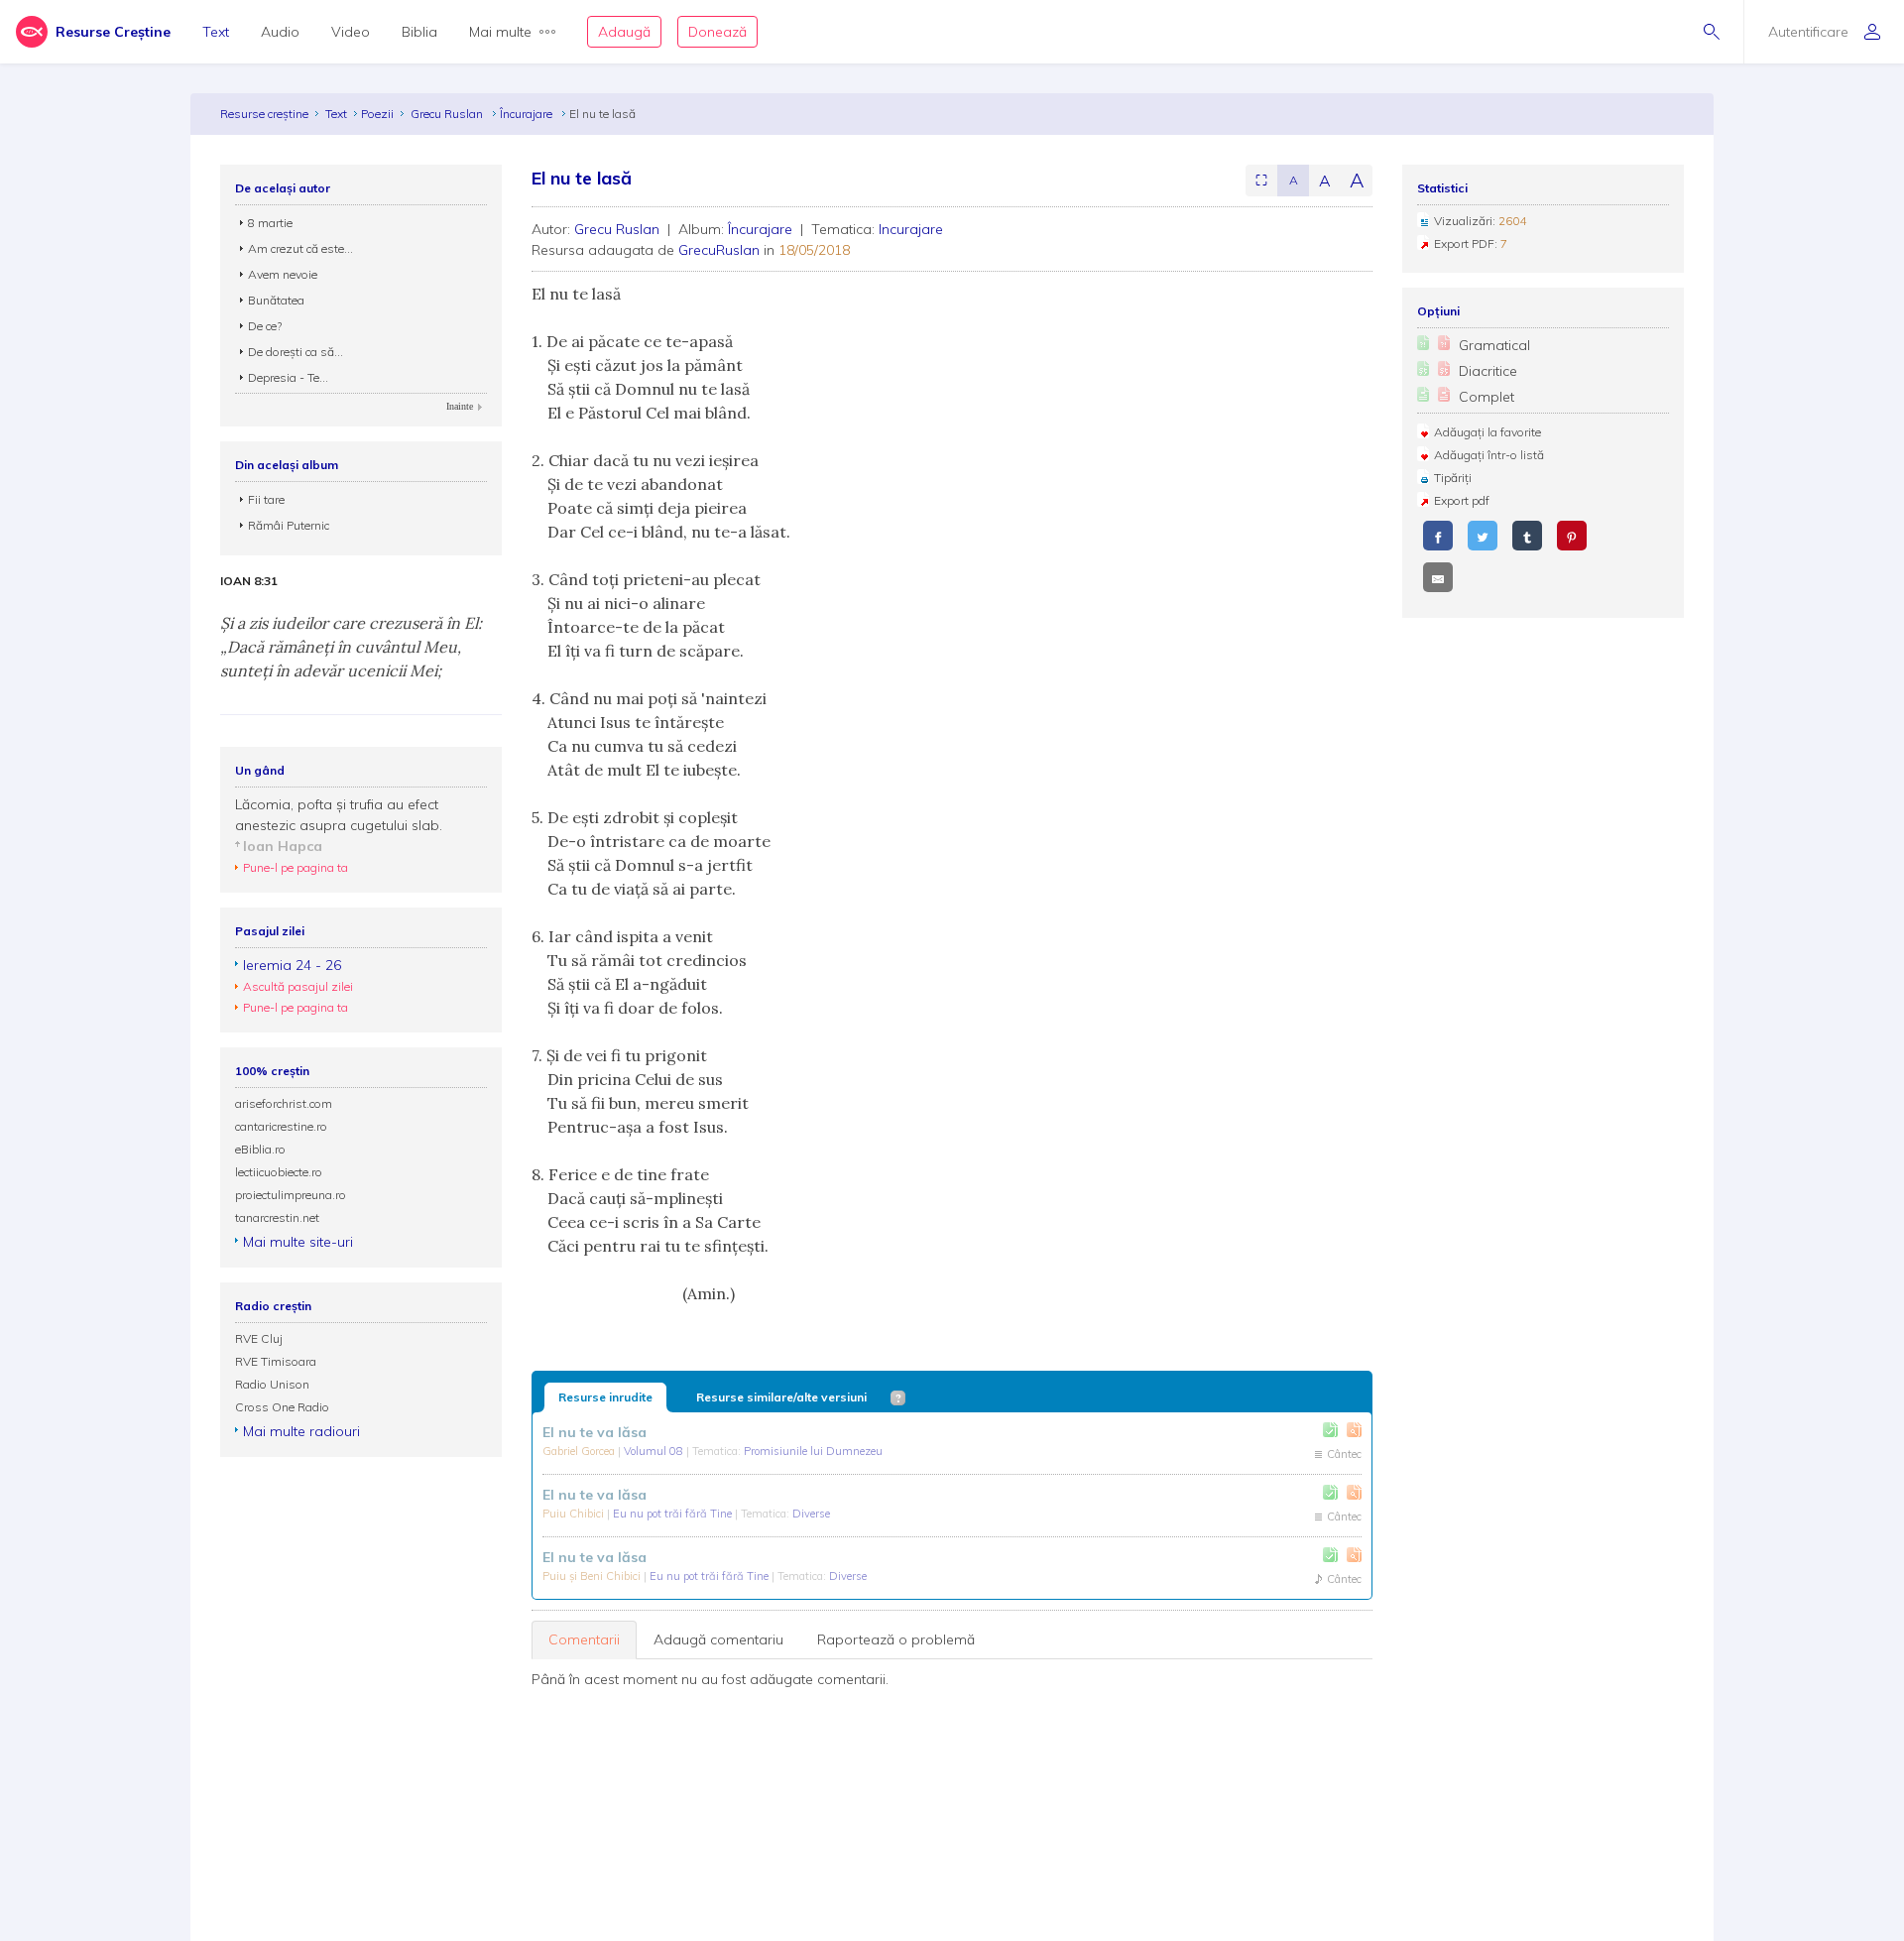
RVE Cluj (259, 1338)
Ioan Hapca (283, 846)
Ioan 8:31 (249, 581)
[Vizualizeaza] (1354, 1430)
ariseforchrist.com (284, 1103)
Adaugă (624, 32)
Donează (717, 32)
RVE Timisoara (276, 1361)
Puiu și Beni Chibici (593, 1576)
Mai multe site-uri (298, 1242)
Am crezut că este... (300, 248)
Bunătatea (276, 300)
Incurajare (911, 229)
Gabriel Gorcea (580, 1451)
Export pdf (1462, 500)
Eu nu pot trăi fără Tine (674, 1514)
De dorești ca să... (296, 352)
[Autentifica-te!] (1330, 1430)
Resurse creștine (264, 114)
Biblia (419, 32)
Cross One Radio (282, 1407)
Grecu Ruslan (448, 114)
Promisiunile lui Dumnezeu (813, 1451)
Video (351, 32)
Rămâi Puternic (289, 525)
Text (216, 32)
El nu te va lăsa (595, 1432)
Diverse (811, 1514)
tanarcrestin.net (277, 1217)
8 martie (270, 223)
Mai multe (500, 32)
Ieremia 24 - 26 (292, 965)
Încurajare (528, 114)
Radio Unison (272, 1384)
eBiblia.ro (260, 1149)
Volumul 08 (655, 1451)
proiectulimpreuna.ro (291, 1195)
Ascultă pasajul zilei (298, 986)
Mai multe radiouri (301, 1431)
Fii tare (266, 499)
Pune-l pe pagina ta (296, 867)
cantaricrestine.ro (281, 1126)
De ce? (265, 326)
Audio (280, 32)
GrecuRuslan (719, 250)
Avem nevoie (283, 274)
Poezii (377, 114)
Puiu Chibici (575, 1514)
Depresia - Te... (288, 377)
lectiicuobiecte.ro (279, 1172)
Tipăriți (1453, 478)
